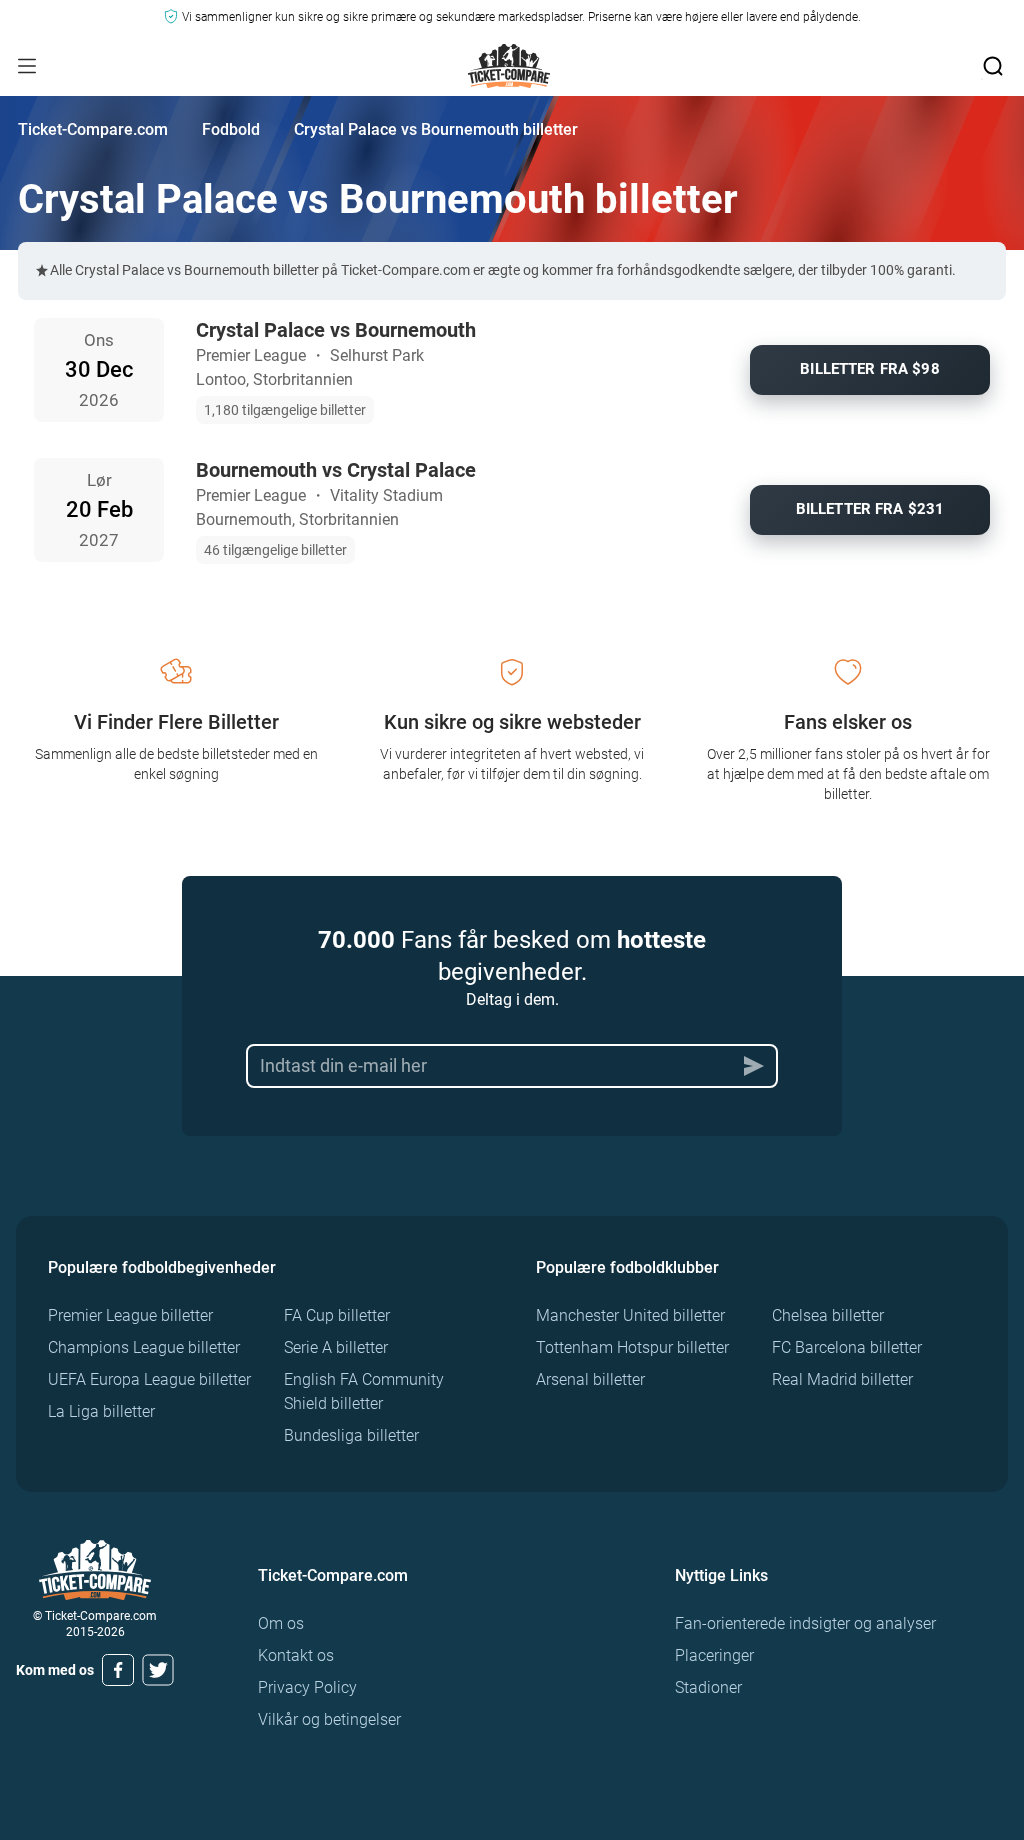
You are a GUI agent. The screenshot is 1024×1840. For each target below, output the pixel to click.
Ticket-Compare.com (93, 129)
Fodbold (231, 129)
